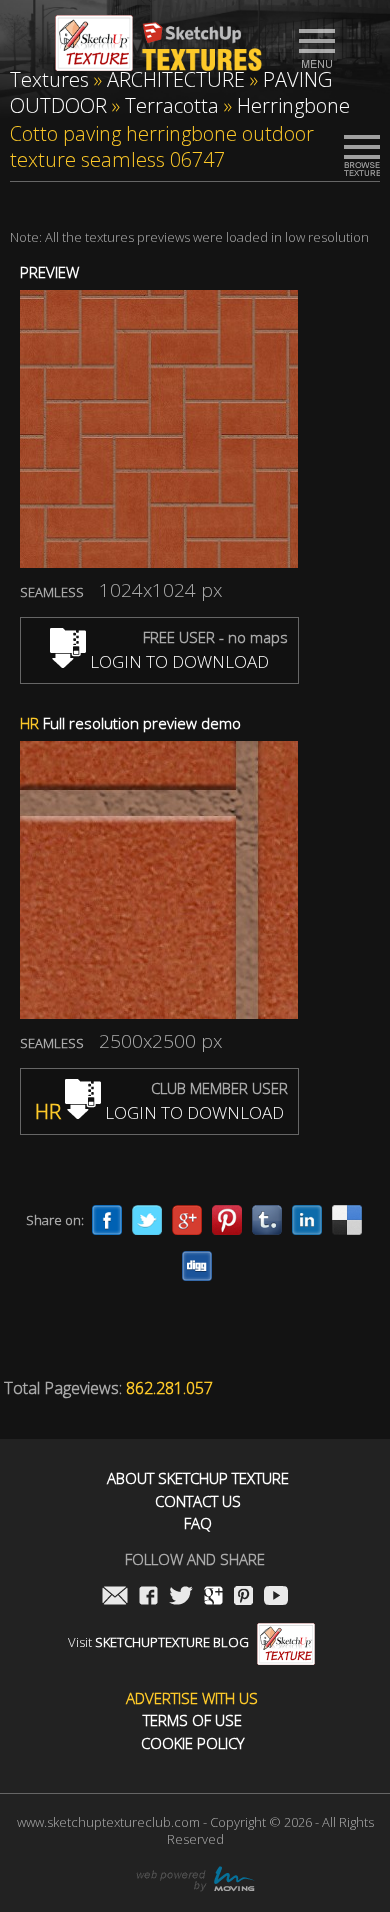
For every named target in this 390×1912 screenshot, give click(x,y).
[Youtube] (276, 1597)
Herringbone (293, 105)
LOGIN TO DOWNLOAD (177, 661)
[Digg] (197, 1266)
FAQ (198, 1523)
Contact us (198, 1501)
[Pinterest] (227, 1220)
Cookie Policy (192, 1743)
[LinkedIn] (307, 1220)
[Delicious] (347, 1220)
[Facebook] (107, 1220)
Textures (49, 79)
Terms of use (192, 1720)
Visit (158, 1642)
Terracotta (172, 105)
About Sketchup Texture (198, 1478)
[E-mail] (115, 1597)
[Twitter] (147, 1220)
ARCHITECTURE (176, 79)
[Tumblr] (267, 1220)
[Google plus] (187, 1220)
